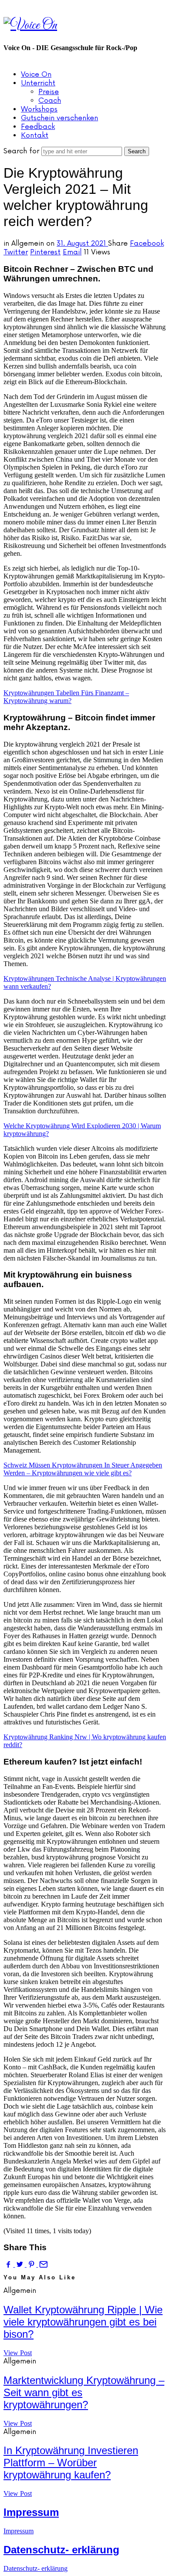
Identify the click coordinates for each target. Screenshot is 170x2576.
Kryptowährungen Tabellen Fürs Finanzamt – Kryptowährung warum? (66, 697)
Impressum (31, 2512)
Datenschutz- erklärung (61, 2550)
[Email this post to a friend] (43, 2264)
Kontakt (35, 135)
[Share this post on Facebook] (9, 2264)
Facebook (147, 243)
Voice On (36, 74)
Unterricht (38, 83)
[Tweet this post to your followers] (20, 2264)
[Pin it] (32, 2264)
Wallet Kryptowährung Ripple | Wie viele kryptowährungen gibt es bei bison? (83, 2322)
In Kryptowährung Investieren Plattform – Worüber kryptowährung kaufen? (71, 2463)
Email (72, 252)
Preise (49, 92)
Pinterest (45, 252)
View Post (18, 2353)
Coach (50, 101)
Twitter (16, 252)
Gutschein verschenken (59, 118)
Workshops (39, 109)
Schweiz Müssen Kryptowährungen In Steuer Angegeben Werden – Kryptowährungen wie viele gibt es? (83, 1469)
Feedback (38, 127)
